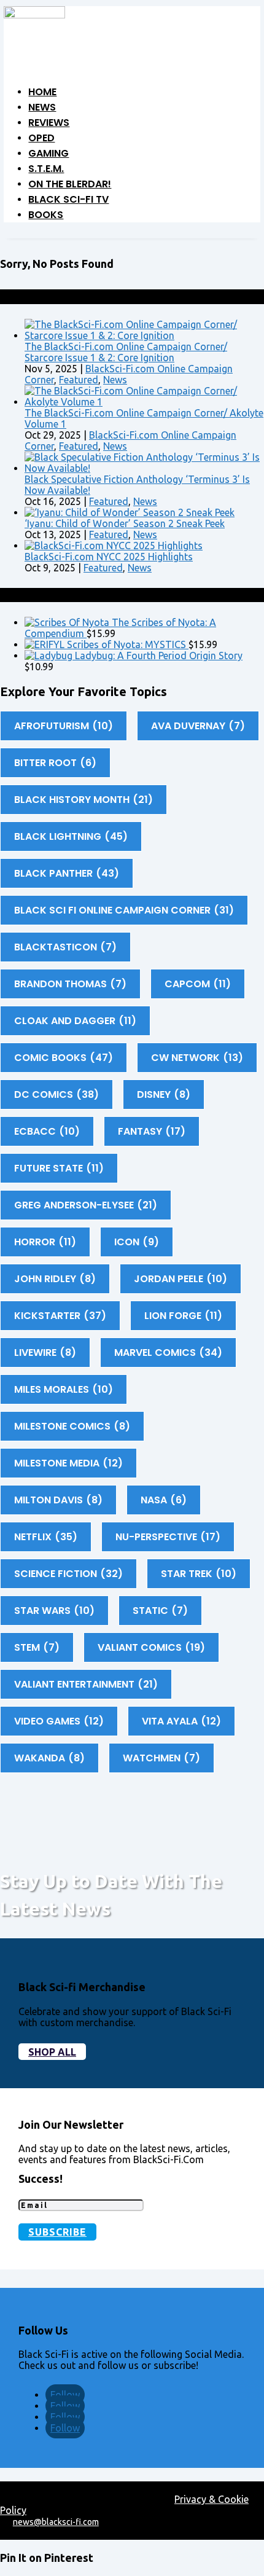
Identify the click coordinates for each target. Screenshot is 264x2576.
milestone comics (72, 1426)
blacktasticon (65, 947)
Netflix (46, 1537)
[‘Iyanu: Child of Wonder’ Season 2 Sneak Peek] (130, 512)
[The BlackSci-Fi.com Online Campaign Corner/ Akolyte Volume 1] (144, 402)
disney (164, 1094)
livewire (45, 1353)
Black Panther (67, 873)
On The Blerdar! (70, 184)
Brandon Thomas (70, 984)
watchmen (161, 1758)
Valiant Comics (151, 1647)
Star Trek (199, 1574)
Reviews (49, 123)
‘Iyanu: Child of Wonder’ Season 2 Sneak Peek (125, 523)
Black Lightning (71, 836)
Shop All (52, 2052)
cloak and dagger (75, 1021)
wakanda (49, 1758)
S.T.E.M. (46, 169)
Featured (79, 380)
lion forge (183, 1316)
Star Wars (54, 1611)
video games (59, 1721)
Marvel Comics (168, 1353)
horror (45, 1242)
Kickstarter (60, 1316)
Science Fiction (68, 1574)
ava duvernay (198, 726)
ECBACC (47, 1131)
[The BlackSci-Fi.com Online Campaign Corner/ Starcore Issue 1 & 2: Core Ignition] (144, 335)
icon (137, 1242)
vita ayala (181, 1721)
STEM (37, 1647)
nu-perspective (168, 1537)
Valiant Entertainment (86, 1684)
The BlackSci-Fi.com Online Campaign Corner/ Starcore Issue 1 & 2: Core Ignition (126, 352)
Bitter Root (55, 763)
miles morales (64, 1389)
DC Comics (56, 1094)
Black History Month (83, 800)
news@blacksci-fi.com (56, 2522)
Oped (41, 138)
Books (46, 215)
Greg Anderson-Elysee (86, 1205)
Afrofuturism (64, 726)
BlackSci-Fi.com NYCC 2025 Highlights (109, 557)
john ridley (55, 1279)
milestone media (68, 1463)
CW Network (197, 1058)
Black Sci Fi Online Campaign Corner (124, 910)
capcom (198, 984)
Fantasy (152, 1131)
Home (42, 92)
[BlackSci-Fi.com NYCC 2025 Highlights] (114, 546)
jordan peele (181, 1279)
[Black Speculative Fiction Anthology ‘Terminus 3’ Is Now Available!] (144, 468)
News (42, 107)
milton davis (58, 1500)
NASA (164, 1500)
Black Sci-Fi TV (68, 199)
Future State (59, 1168)
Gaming (49, 153)
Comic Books (64, 1058)
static (160, 1611)
